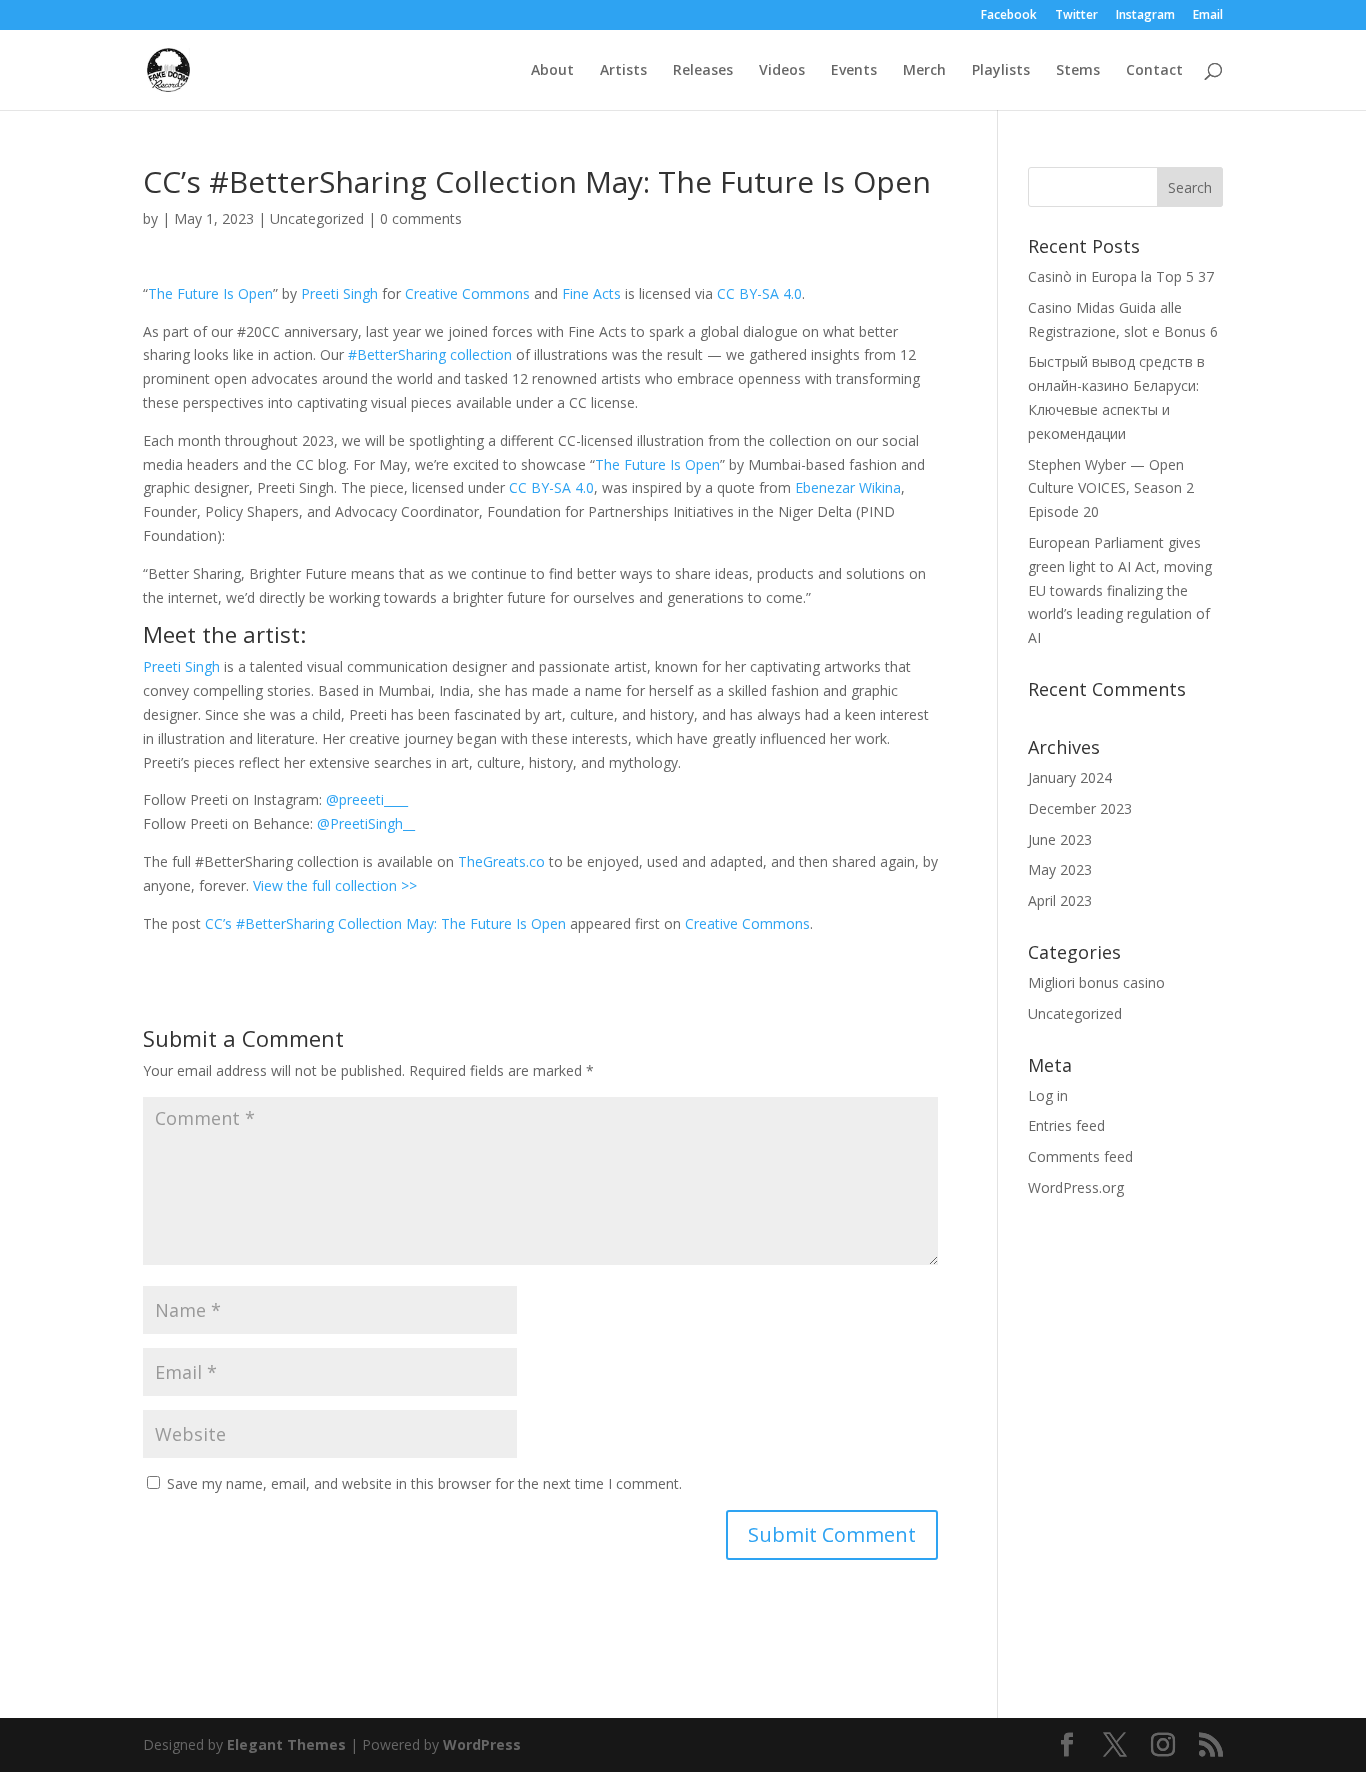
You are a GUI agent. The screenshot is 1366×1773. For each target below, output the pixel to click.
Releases (703, 71)
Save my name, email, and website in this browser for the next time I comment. (424, 1483)
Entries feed (1066, 1125)
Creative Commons (467, 293)
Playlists (1001, 71)
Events (854, 71)
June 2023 (1060, 839)
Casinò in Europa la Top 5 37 (1121, 276)
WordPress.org (1076, 1187)
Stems (1078, 71)
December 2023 (1080, 808)
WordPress (482, 1744)
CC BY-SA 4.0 (759, 293)
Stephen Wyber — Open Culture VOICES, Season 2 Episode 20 (1111, 488)
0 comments (421, 218)
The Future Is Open (210, 293)
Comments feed (1080, 1156)
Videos (782, 71)
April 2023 (1060, 900)
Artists (623, 71)
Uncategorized (317, 218)
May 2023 (1060, 869)
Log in (1048, 1095)
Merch (924, 71)
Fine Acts (591, 293)
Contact (1154, 71)
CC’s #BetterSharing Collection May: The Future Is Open (385, 923)
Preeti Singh (339, 293)
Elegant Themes (286, 1744)
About (552, 71)
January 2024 (1070, 777)
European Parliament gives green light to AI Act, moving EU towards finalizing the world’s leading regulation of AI (1120, 590)
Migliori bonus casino (1096, 982)
